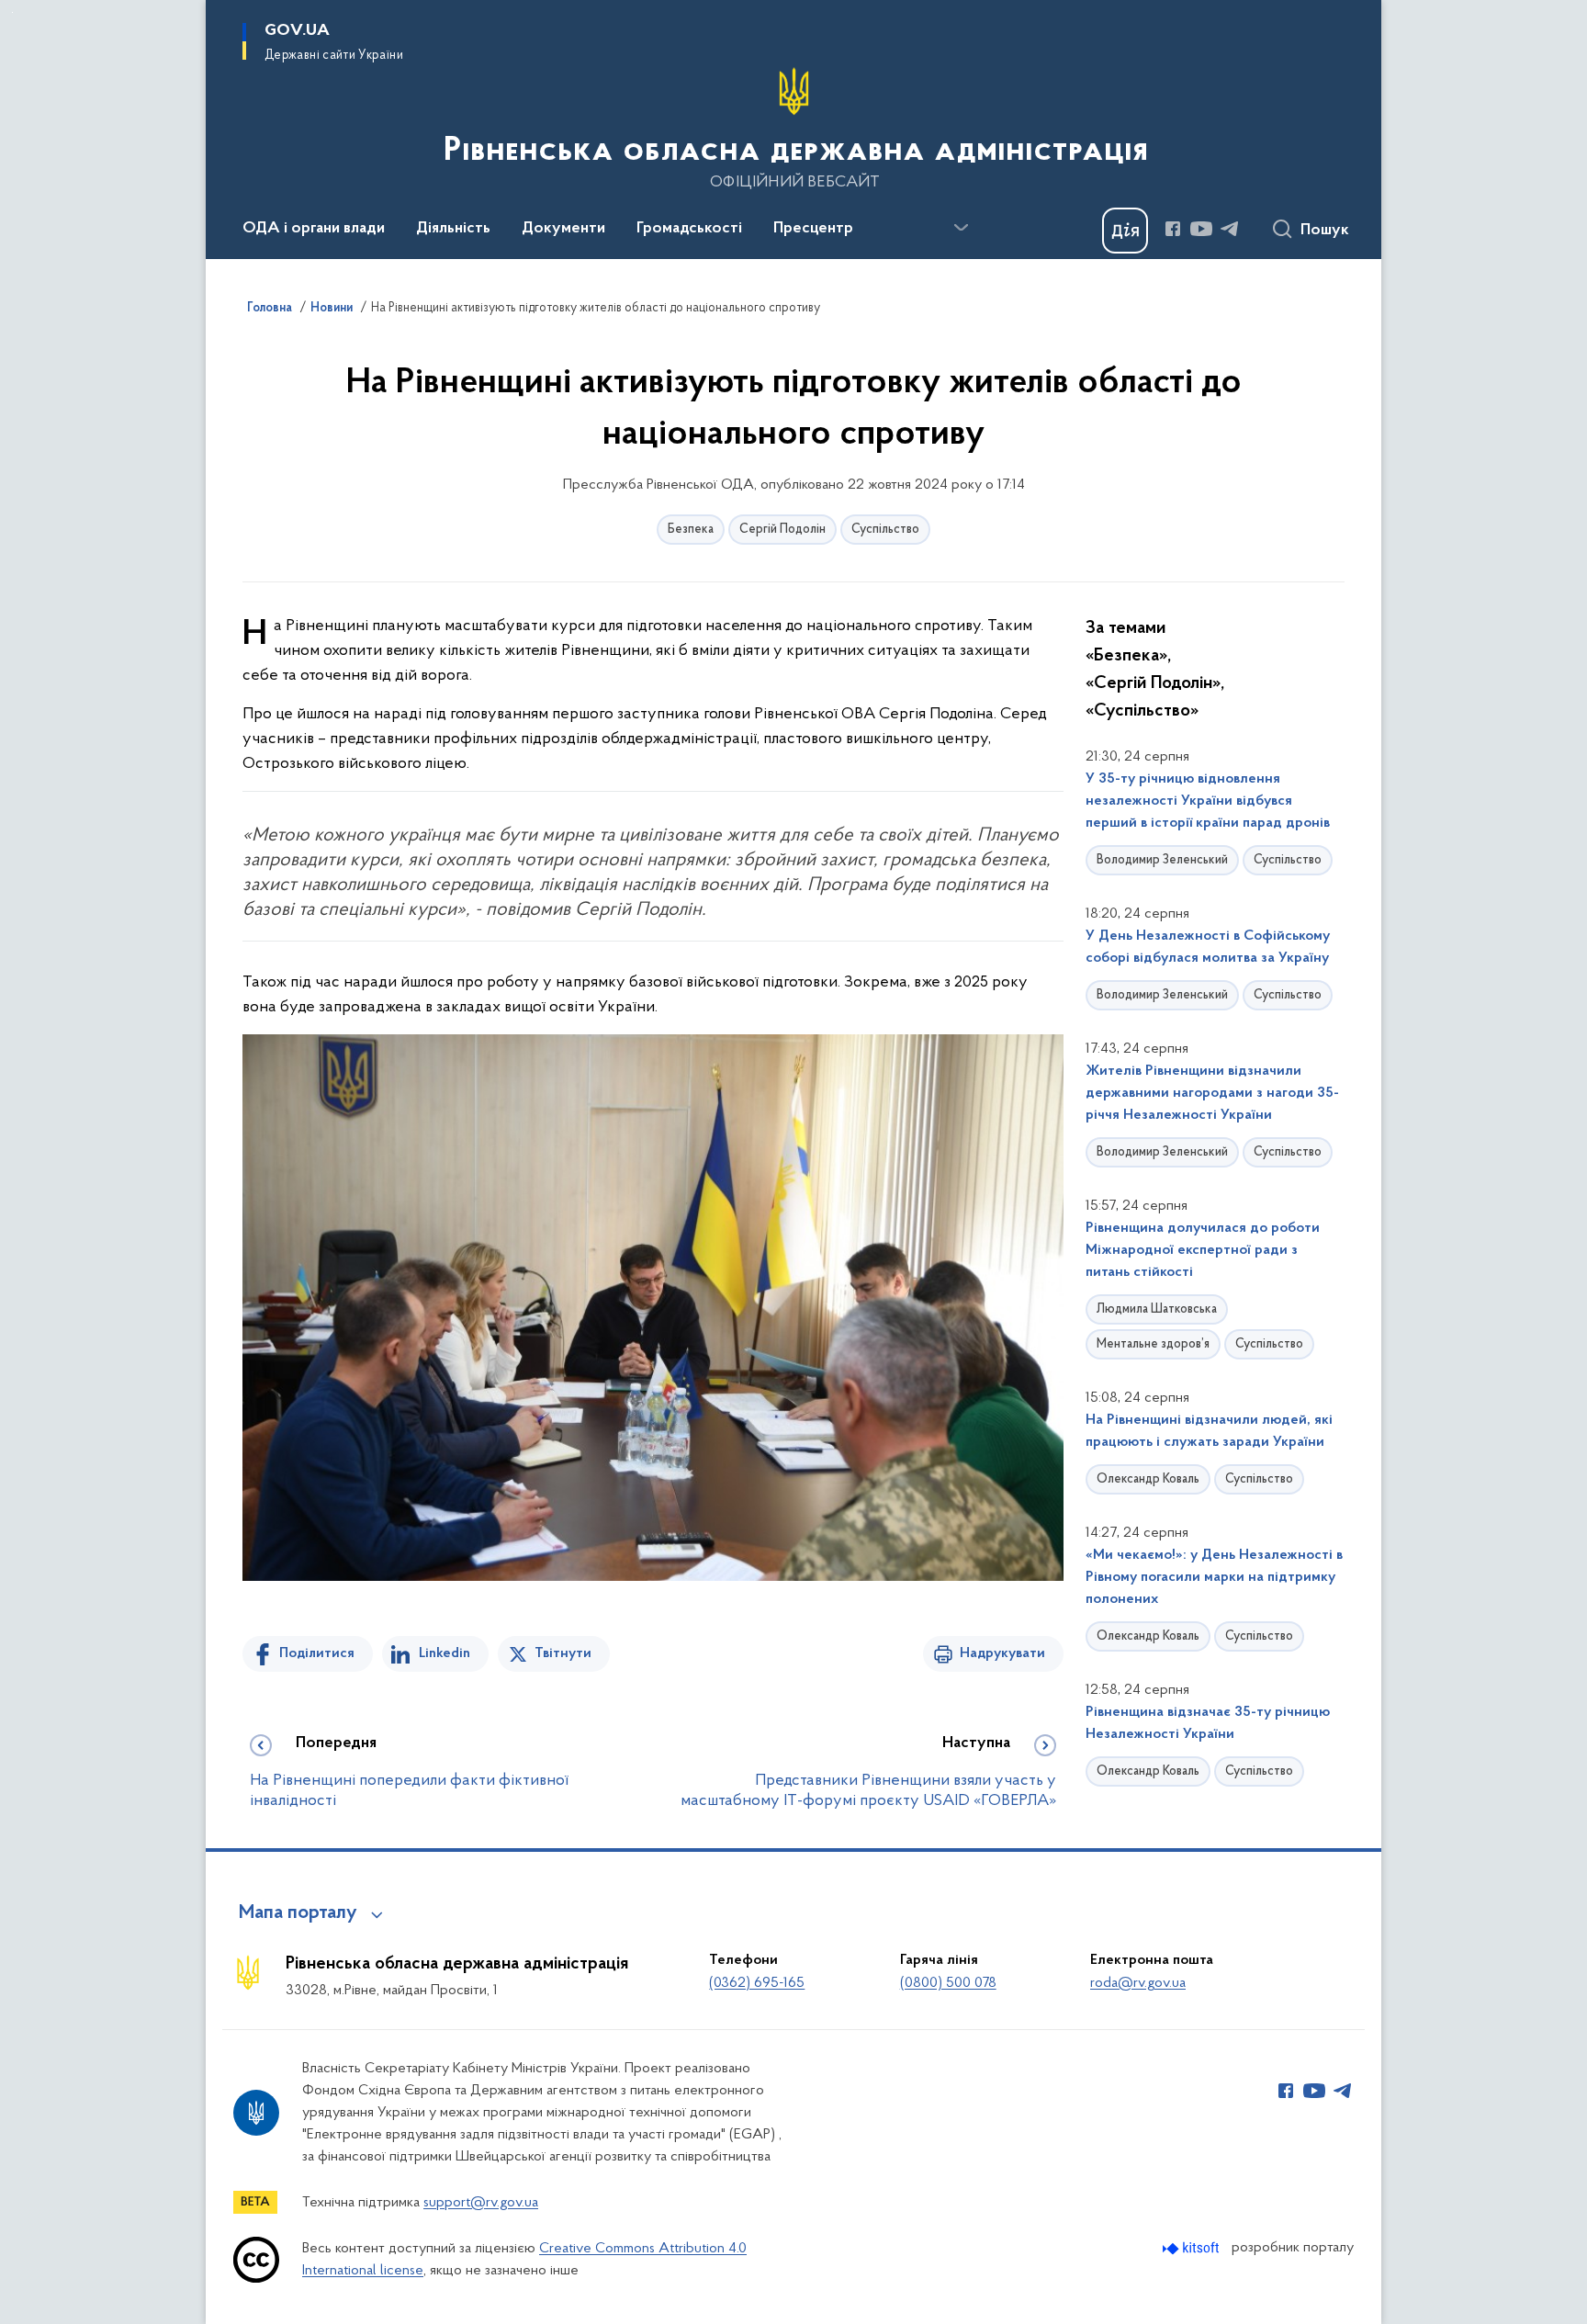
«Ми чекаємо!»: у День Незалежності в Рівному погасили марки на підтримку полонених (1214, 1577)
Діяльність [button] (453, 229)
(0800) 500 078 (948, 1983)
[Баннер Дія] (1125, 231)
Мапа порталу (298, 1913)
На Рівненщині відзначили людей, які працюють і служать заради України (1209, 1431)
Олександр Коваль (1148, 1479)
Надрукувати (1002, 1653)
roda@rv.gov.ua (1138, 1983)
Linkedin (445, 1653)
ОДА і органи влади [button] (314, 229)
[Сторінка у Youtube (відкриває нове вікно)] (1201, 229)
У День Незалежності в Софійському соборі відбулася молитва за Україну (1208, 947)
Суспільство (885, 530)
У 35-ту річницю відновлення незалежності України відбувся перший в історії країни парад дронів (1208, 801)
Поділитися (317, 1653)
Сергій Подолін (782, 530)
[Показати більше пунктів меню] (961, 228)
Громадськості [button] (689, 229)
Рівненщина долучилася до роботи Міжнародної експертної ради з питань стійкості (1203, 1250)
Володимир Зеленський (1162, 860)
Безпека (691, 530)
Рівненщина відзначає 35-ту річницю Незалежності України (1208, 1723)
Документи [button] (563, 229)
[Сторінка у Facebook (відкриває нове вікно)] (1173, 229)
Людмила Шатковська (1157, 1309)
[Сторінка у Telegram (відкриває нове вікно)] (1230, 229)
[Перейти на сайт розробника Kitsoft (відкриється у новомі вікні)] (1193, 2248)
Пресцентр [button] (813, 229)
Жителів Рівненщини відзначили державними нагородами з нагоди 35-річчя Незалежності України (1212, 1093)
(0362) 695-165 (757, 1983)
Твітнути (563, 1653)
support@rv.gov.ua (481, 2203)
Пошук (1325, 231)
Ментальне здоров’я (1153, 1344)
